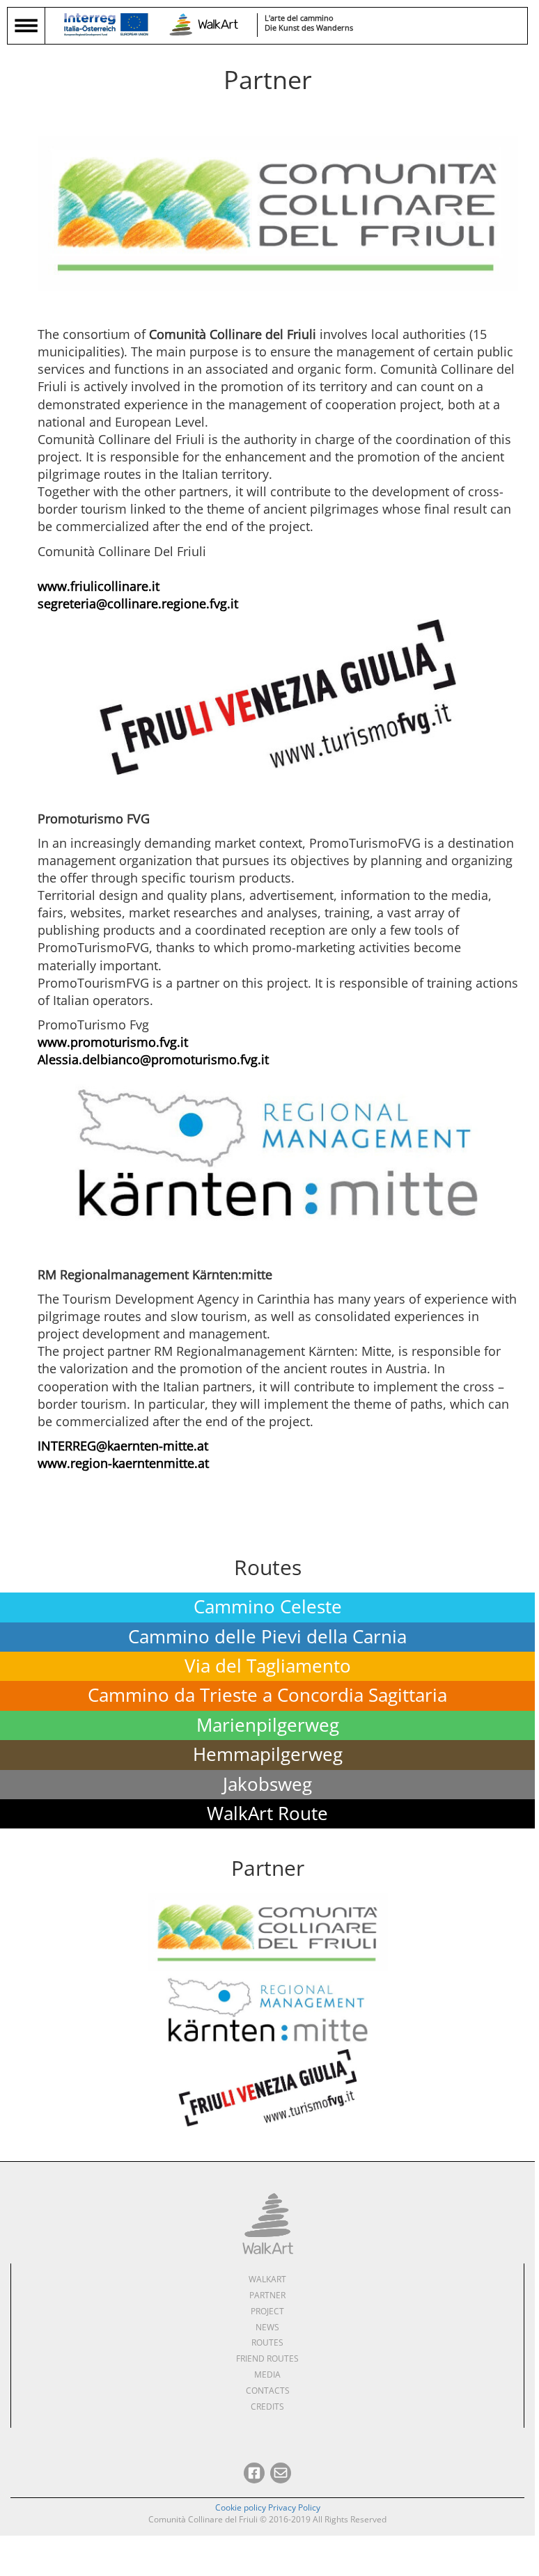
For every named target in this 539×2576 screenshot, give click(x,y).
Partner (267, 2295)
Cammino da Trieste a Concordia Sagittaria (267, 1695)
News (267, 2327)
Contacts (268, 2391)
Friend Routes (267, 2358)
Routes (267, 2342)
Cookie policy (241, 2507)
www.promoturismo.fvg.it (113, 1042)
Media (267, 2374)
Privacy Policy (294, 2507)
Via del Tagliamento (268, 1666)
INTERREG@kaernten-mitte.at (123, 1446)
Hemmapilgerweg (268, 1754)
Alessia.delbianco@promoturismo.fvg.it (153, 1059)
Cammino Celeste (268, 1607)
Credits (267, 2407)
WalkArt (267, 2279)
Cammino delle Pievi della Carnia (267, 1637)
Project (267, 2311)
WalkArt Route (267, 1814)
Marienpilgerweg (268, 1725)
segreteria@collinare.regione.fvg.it (138, 603)
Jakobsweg (267, 1784)
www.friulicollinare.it (99, 586)
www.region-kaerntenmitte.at (123, 1463)
